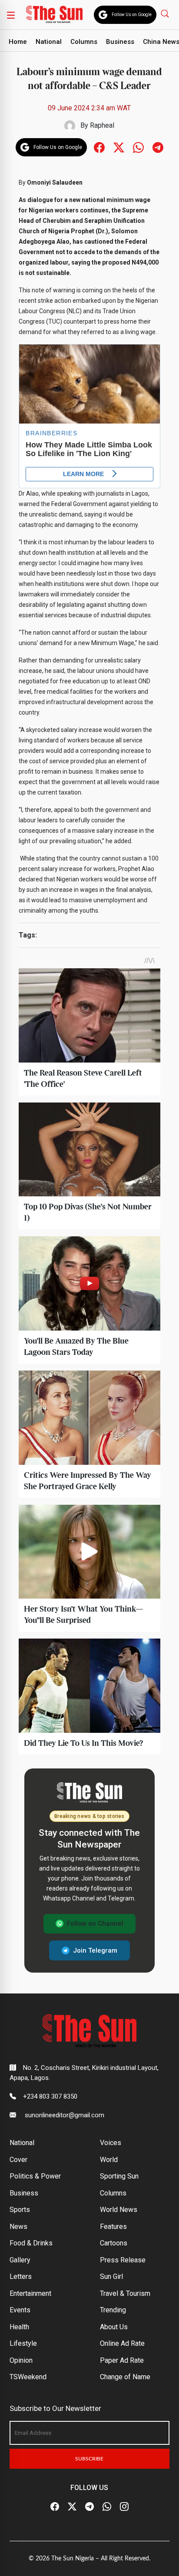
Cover (18, 2160)
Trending (113, 2310)
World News (119, 2210)
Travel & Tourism (125, 2293)
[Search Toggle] (166, 13)
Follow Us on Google (132, 15)
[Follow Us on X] (72, 2506)
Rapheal (102, 125)
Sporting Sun (119, 2176)
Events (20, 2310)
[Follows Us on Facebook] (99, 147)
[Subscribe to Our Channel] (89, 2506)
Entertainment (30, 2293)
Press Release (123, 2260)
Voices (111, 2143)
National (49, 42)
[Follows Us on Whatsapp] (138, 147)
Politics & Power (35, 2176)
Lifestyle (23, 2343)
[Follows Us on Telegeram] (158, 147)
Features (113, 2227)
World (109, 2160)
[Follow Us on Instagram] (124, 2506)
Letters (21, 2276)
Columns (84, 42)
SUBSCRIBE (89, 2459)
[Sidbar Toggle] (11, 15)
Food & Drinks (31, 2243)
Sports (20, 2210)
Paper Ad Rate (122, 2360)
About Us (114, 2327)
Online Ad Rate (122, 2343)
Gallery (20, 2260)
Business (120, 42)
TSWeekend (28, 2377)
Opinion (21, 2360)
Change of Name (125, 2377)
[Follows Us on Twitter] (119, 147)
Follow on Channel (95, 1924)
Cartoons (114, 2243)
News (18, 2227)
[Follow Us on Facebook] (55, 2506)
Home (18, 42)
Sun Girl (111, 2276)
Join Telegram (95, 1950)
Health (19, 2327)
